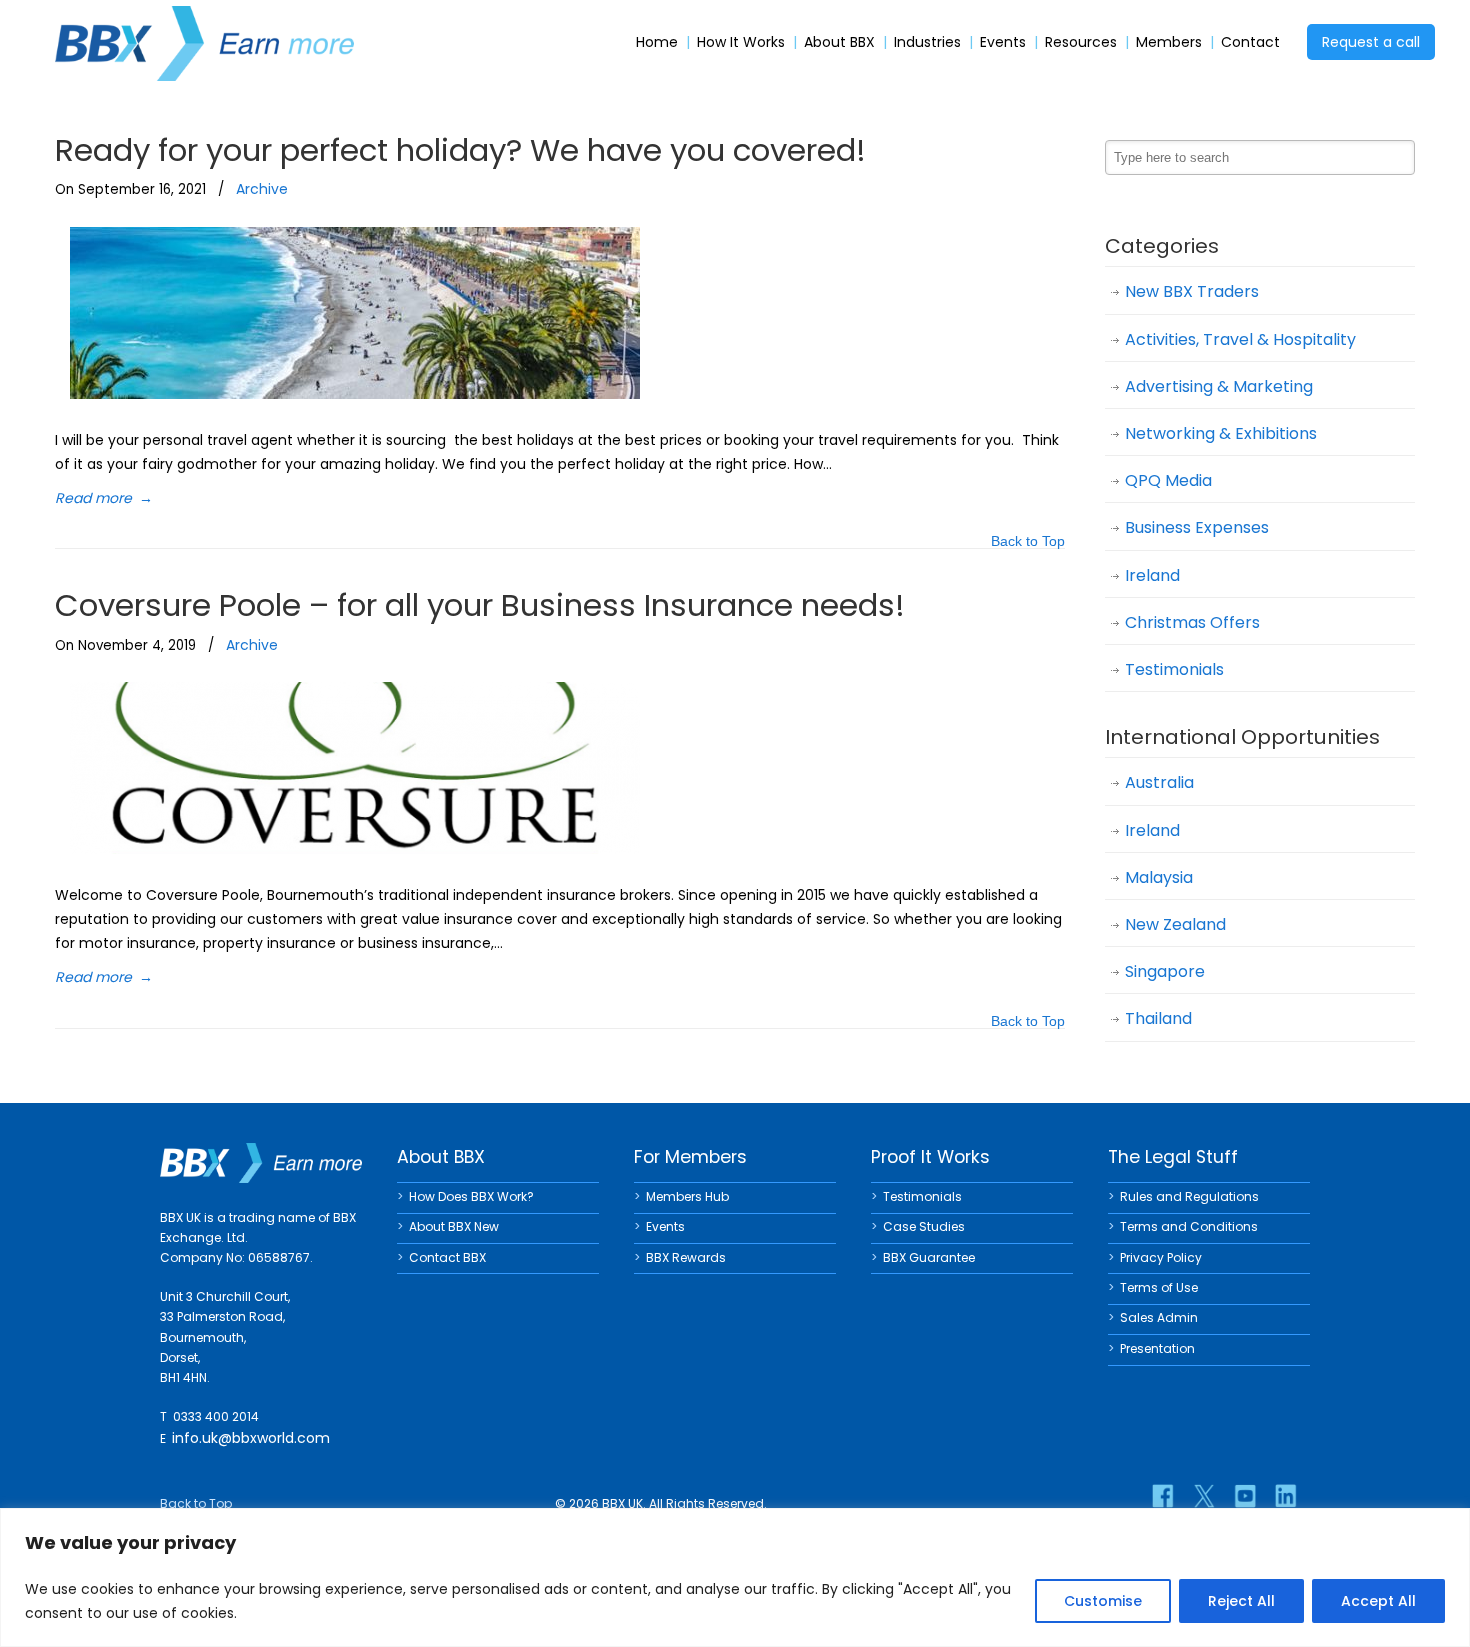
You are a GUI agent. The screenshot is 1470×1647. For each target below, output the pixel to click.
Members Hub (687, 1196)
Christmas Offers (1192, 622)
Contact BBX (447, 1257)
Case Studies (924, 1226)
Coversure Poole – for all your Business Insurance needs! (480, 605)
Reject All (1241, 1601)
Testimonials (1174, 669)
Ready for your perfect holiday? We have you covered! (460, 150)
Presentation (1157, 1348)
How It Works (741, 42)
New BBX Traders (1192, 291)
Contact (1250, 42)
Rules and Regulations (1189, 1196)
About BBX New (454, 1226)
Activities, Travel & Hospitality (1240, 339)
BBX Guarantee (929, 1257)
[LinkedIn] (1286, 1496)
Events (1003, 42)
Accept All (1378, 1601)
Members (1169, 42)
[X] (1204, 1496)
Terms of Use (1159, 1287)
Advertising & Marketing (1219, 386)
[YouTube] (1245, 1496)
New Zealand (1175, 924)
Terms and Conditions (1189, 1226)
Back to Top (1028, 542)
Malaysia (1159, 877)
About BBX (839, 42)
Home (657, 42)
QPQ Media (1168, 480)
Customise (1103, 1601)
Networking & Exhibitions (1221, 433)
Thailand (1158, 1018)
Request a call (1371, 42)
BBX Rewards (686, 1257)
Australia (1159, 782)
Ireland (1152, 575)
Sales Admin (1159, 1317)
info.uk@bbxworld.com (251, 1438)
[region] (735, 1577)
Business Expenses (1197, 527)
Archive (262, 189)
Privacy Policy (1161, 1257)
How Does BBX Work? (471, 1196)
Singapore (1165, 971)
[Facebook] (1163, 1496)
